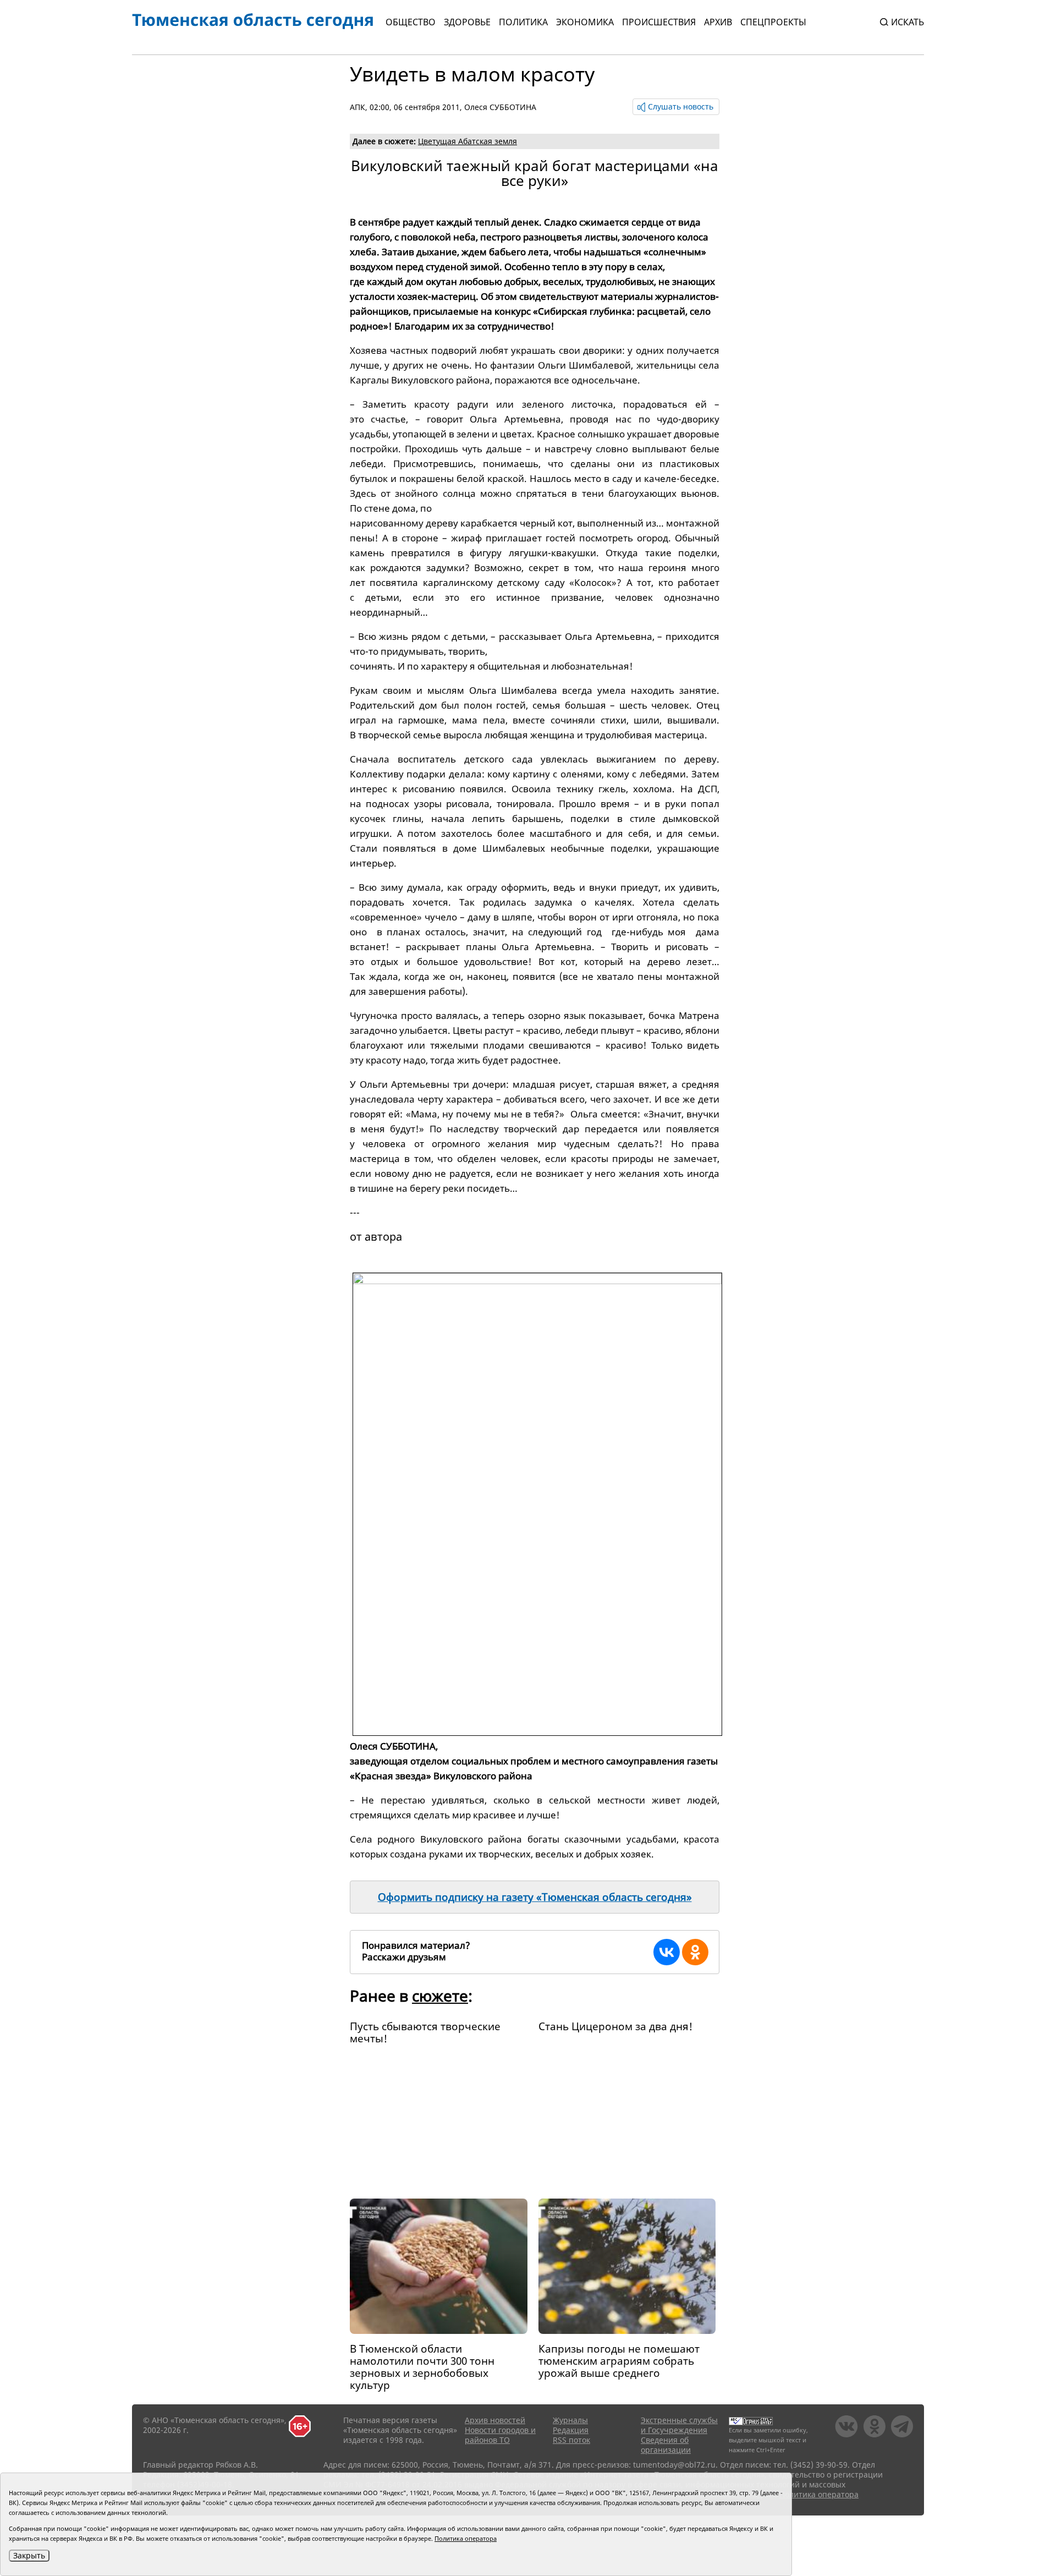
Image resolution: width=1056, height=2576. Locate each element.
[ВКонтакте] (667, 1952)
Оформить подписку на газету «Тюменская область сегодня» (535, 1897)
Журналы (570, 2420)
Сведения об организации (666, 2445)
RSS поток (571, 2440)
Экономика (585, 22)
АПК (358, 107)
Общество (411, 22)
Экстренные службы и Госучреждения (679, 2425)
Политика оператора (819, 2494)
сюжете (440, 1996)
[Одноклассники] (695, 1952)
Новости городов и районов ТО (500, 2435)
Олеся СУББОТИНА (500, 107)
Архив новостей (495, 2420)
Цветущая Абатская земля (468, 141)
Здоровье (467, 22)
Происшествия (659, 22)
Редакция (571, 2430)
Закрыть (29, 2555)
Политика (523, 22)
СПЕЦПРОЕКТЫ (773, 22)
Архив (718, 22)
